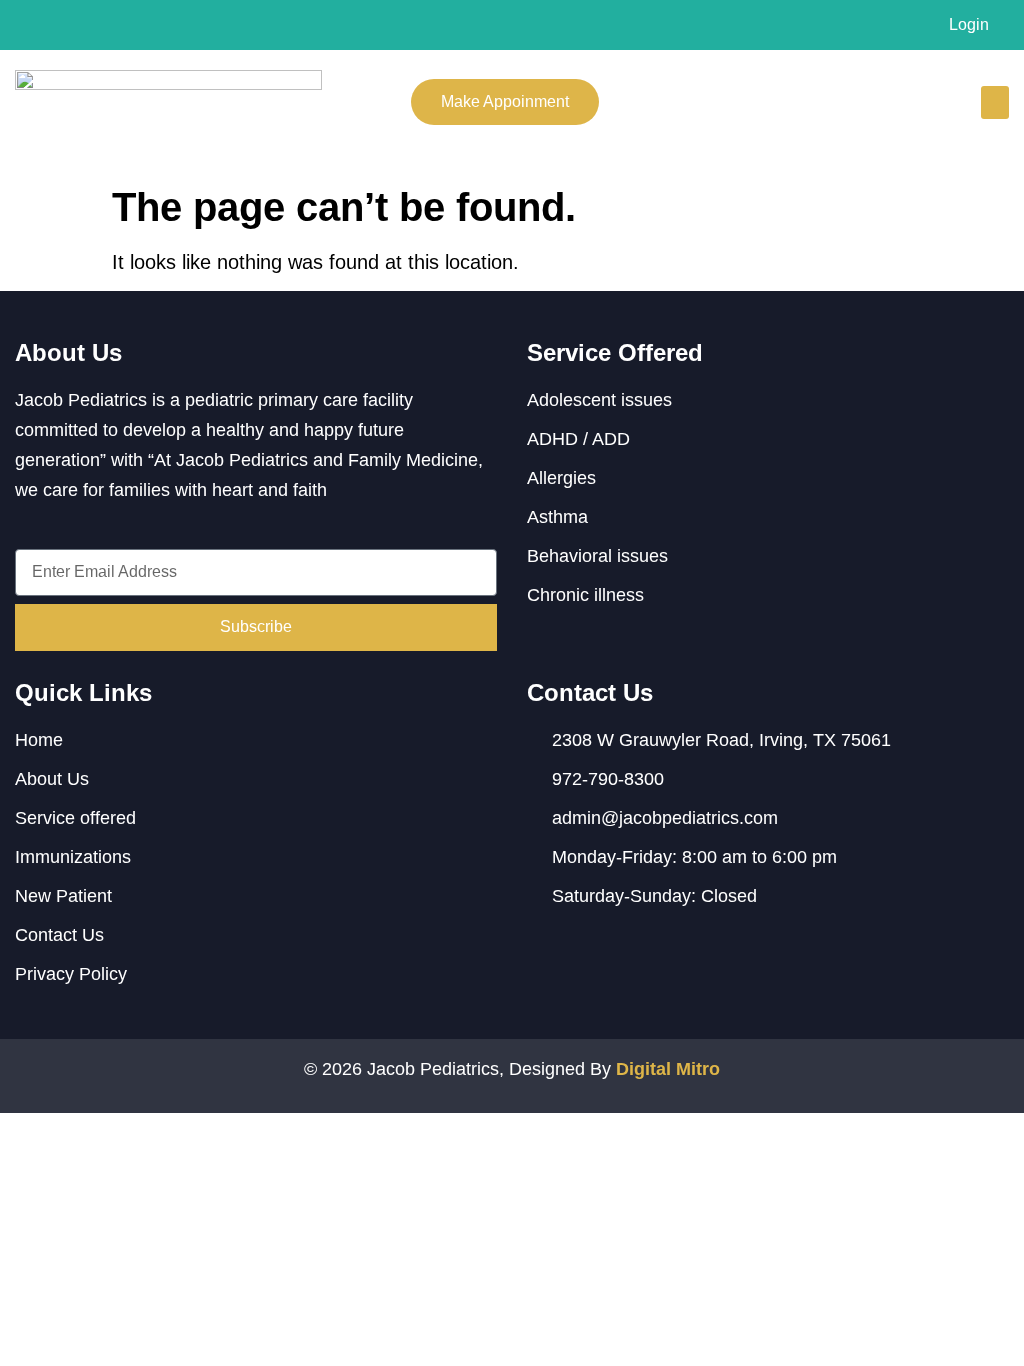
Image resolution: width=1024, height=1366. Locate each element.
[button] (995, 102)
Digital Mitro (668, 1069)
